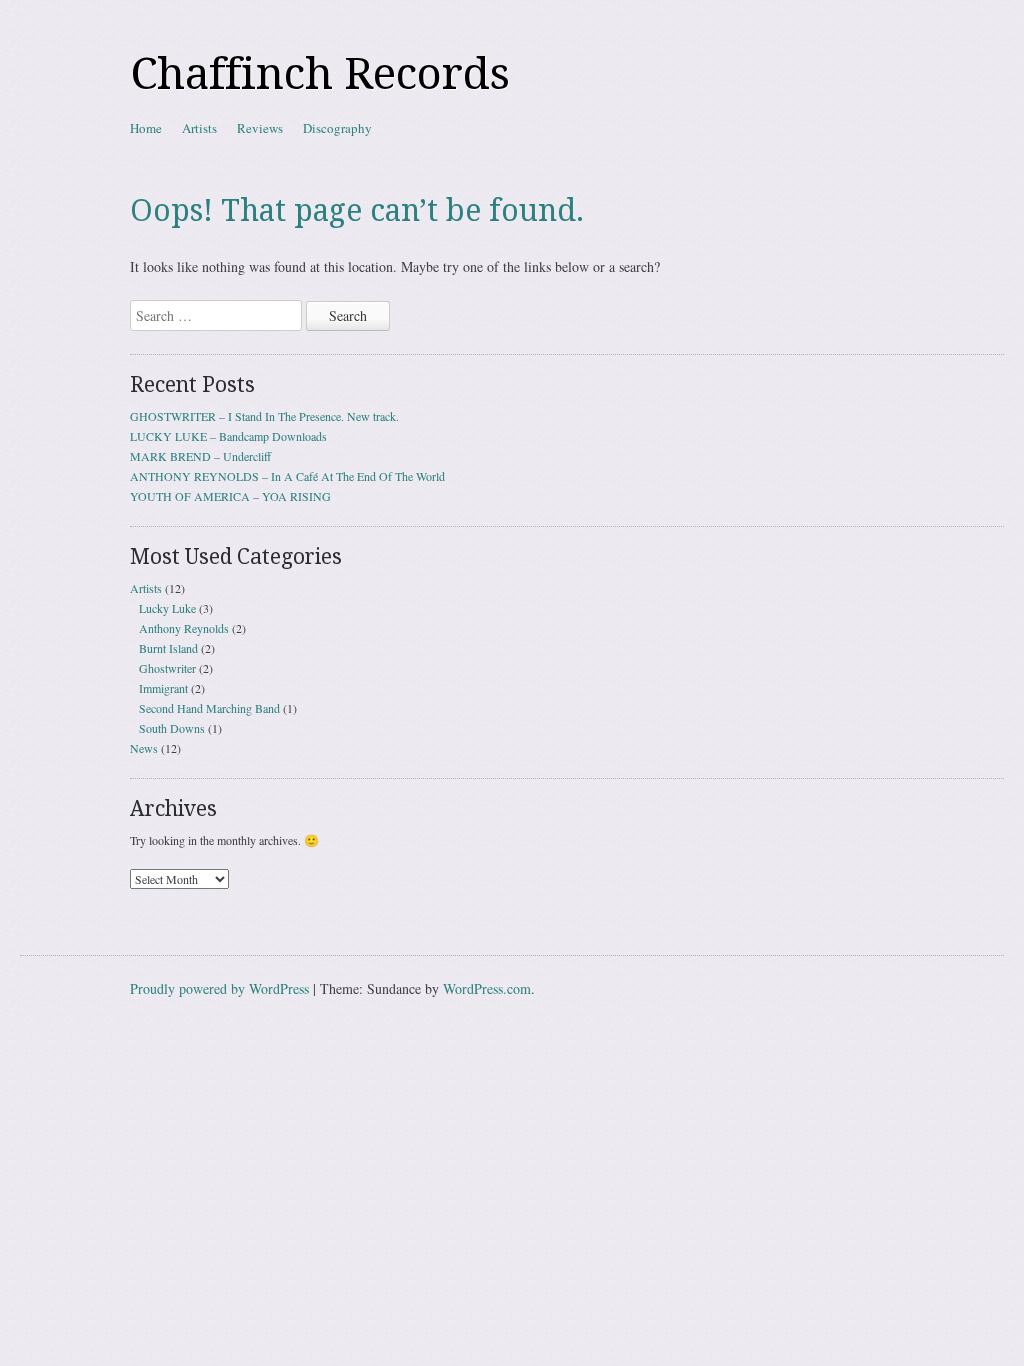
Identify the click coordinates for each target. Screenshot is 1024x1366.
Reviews (260, 128)
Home (146, 128)
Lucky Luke (167, 608)
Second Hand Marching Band (209, 708)
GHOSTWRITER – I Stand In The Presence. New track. (264, 416)
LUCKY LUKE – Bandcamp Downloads (228, 436)
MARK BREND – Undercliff (200, 456)
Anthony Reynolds (184, 628)
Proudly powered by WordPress (219, 988)
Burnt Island (168, 648)
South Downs (172, 728)
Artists (199, 128)
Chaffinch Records (320, 74)
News (144, 748)
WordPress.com (487, 988)
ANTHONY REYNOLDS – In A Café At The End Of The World (287, 476)
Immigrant (163, 688)
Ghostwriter (167, 668)
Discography (337, 128)
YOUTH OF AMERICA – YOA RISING (230, 496)
